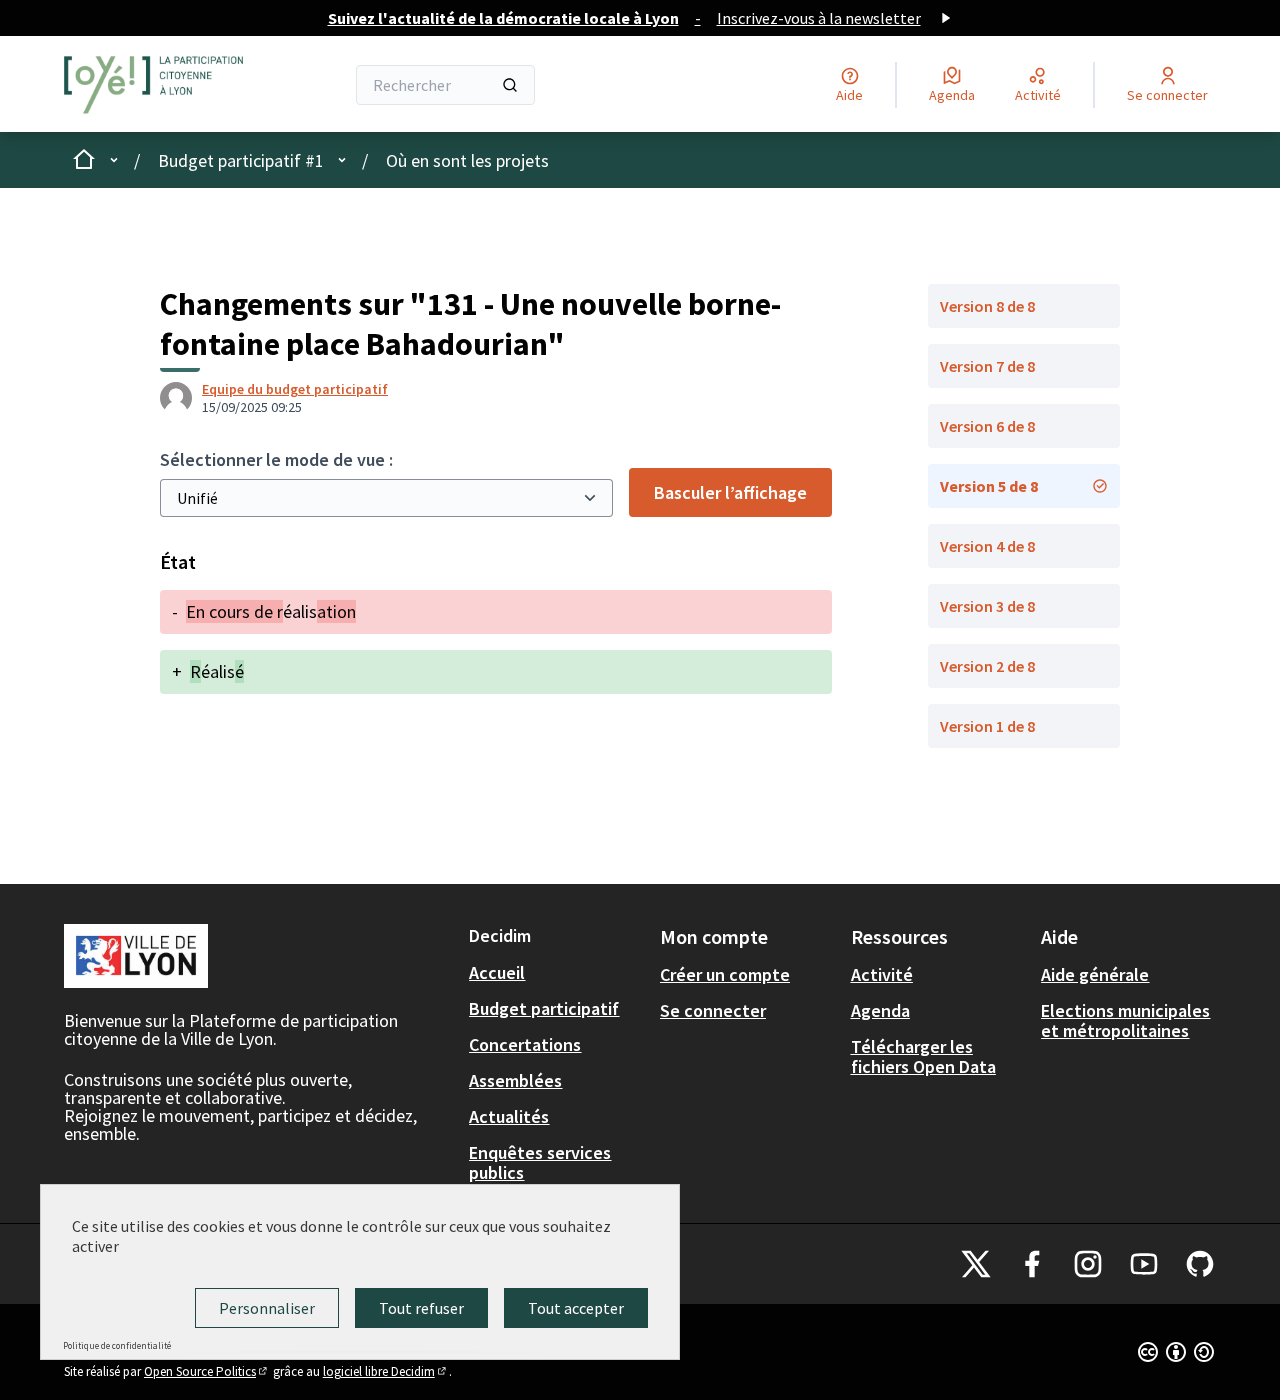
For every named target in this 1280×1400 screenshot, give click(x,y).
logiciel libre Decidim (386, 1371)
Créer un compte (725, 974)
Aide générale (1095, 974)
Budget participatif (544, 1008)
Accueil (497, 972)
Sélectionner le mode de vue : (276, 459)
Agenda (880, 1010)
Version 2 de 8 (987, 666)
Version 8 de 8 (987, 306)
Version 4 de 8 (987, 546)
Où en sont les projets (467, 160)
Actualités (509, 1116)
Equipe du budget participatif (295, 389)
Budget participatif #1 (241, 160)
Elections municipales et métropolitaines (1125, 1020)
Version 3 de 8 (987, 606)
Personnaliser (267, 1308)
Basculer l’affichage (730, 492)
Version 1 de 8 (987, 726)
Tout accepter (576, 1308)
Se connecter (713, 1010)
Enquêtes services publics (540, 1162)
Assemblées (515, 1080)
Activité (882, 974)
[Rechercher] (510, 85)
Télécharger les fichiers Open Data (923, 1056)
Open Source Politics (207, 1371)
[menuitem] (556, 973)
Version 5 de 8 (989, 486)
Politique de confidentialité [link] (117, 1345)
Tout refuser (421, 1308)
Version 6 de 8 (987, 426)
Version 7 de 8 (987, 366)
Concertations (525, 1044)
